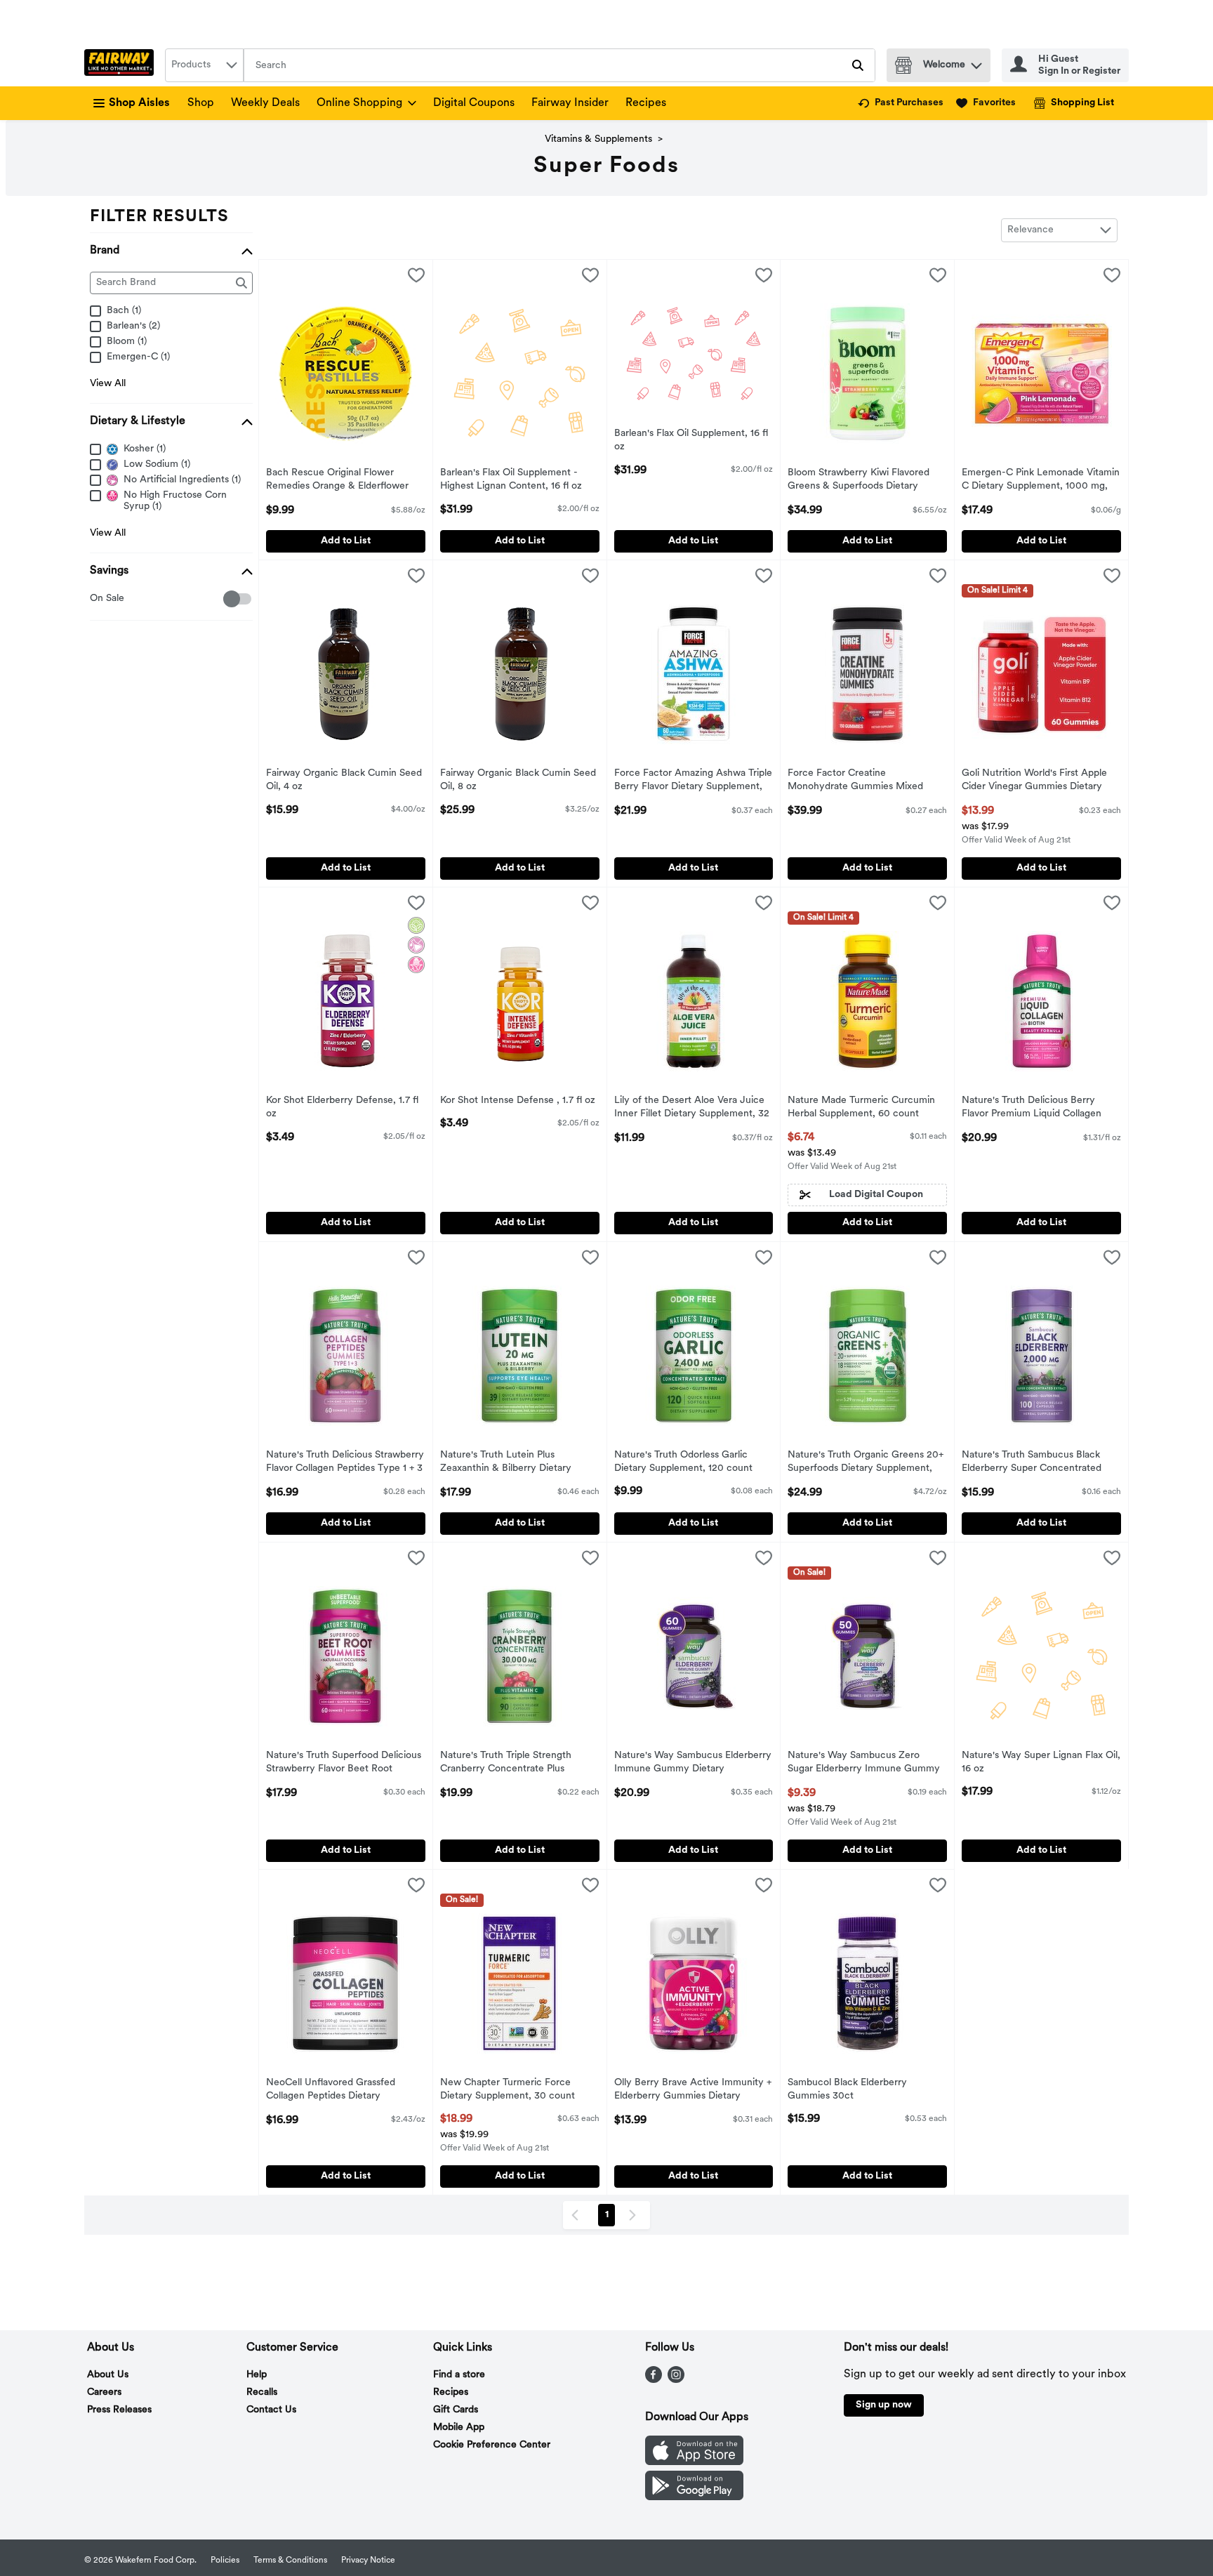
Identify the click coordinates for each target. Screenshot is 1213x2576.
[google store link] (694, 2497)
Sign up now (884, 2405)
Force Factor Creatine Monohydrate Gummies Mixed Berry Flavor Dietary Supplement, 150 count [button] (862, 781)
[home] (122, 65)
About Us (108, 2375)
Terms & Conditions (290, 2561)
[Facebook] (654, 2380)
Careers (104, 2392)
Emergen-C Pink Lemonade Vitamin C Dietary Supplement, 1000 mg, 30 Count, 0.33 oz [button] (1041, 481)
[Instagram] (676, 2380)
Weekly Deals (265, 103)
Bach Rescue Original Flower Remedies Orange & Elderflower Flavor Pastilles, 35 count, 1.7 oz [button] (337, 481)
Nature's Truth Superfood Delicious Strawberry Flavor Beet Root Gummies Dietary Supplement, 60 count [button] (344, 1764)
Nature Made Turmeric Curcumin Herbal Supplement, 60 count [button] (861, 1108)
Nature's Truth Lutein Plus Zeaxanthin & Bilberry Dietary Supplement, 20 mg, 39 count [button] (507, 1463)
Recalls (262, 2392)
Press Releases (119, 2410)
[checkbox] (97, 599)
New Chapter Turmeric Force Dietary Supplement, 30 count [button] (508, 2090)
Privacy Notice (368, 2561)
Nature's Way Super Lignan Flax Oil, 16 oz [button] (1041, 1763)
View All (108, 384)
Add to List (346, 541)
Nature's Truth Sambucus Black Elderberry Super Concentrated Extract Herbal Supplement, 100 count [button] (1032, 1463)
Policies (225, 2561)
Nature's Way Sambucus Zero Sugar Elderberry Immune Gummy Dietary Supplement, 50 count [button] (864, 1764)
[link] (901, 103)
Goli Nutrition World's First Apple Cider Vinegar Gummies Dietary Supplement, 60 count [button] (1034, 781)
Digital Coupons (474, 103)
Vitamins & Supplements (598, 139)
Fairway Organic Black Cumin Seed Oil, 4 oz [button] (344, 781)
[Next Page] (635, 2215)
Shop (201, 103)
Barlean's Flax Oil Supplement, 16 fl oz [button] (691, 441)
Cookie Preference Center (492, 2445)
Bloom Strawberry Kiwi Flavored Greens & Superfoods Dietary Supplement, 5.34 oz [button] (859, 481)
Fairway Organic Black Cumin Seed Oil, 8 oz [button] (518, 781)
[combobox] (204, 65)
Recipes (646, 103)
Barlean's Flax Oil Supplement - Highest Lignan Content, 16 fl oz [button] (511, 480)
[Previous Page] (578, 2215)
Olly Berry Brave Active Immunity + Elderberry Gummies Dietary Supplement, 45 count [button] (693, 2091)
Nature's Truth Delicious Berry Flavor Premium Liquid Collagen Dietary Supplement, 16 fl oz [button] (1032, 1109)
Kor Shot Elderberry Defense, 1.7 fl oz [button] (342, 1108)
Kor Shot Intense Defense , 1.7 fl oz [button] (518, 1101)
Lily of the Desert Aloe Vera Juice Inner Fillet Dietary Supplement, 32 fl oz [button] (692, 1109)
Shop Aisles (139, 103)
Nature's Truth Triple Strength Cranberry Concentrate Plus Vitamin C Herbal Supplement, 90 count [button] (514, 1764)
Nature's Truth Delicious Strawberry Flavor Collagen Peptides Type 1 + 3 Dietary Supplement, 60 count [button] (345, 1463)
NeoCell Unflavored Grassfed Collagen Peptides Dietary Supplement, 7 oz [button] (331, 2091)
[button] (976, 62)
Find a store (459, 2375)
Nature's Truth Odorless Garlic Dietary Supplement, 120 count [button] (683, 1462)
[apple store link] (694, 2462)
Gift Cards (456, 2410)
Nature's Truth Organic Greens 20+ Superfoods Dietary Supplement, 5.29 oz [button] (866, 1463)
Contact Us (271, 2410)
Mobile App (459, 2428)
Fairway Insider (570, 103)
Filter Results (159, 217)
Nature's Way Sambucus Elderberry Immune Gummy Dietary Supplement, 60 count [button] (693, 1764)
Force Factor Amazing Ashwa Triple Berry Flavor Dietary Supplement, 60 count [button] (693, 781)
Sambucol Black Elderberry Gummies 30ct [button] (847, 2090)
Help (257, 2375)
